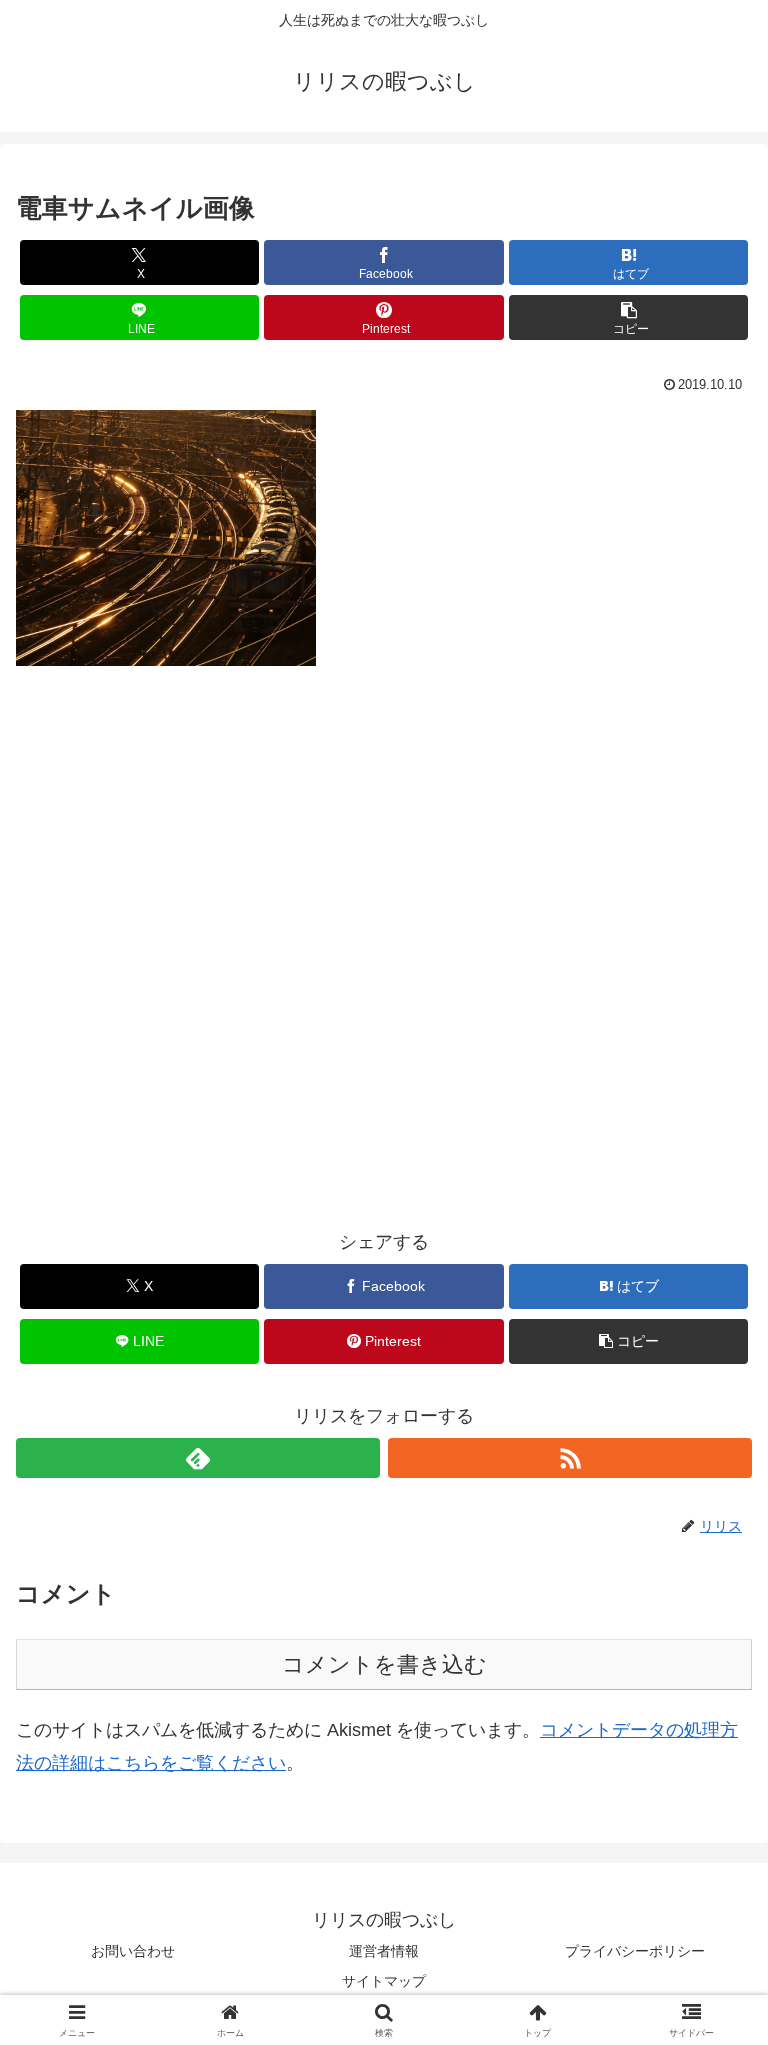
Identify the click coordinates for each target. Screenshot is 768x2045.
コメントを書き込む (384, 1664)
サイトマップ (384, 1981)
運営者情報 (384, 1951)
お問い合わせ (133, 1951)
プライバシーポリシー (635, 1951)
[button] (628, 317)
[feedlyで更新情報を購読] (198, 1458)
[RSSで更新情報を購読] (570, 1458)
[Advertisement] (384, 951)
